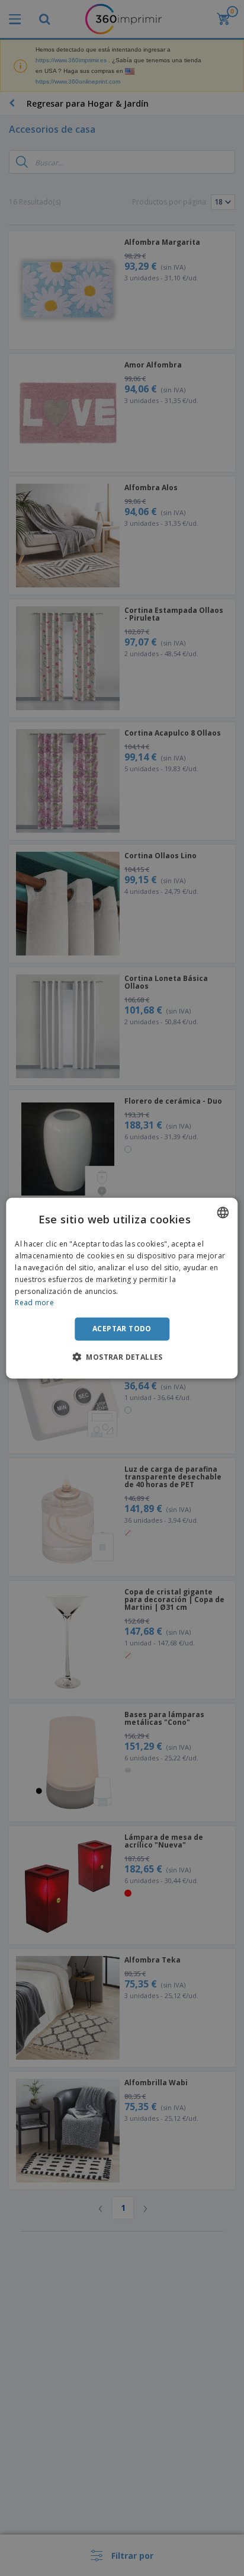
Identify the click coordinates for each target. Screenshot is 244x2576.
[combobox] (223, 1213)
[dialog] (122, 1288)
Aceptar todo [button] (122, 1329)
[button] (122, 1356)
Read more (34, 1303)
